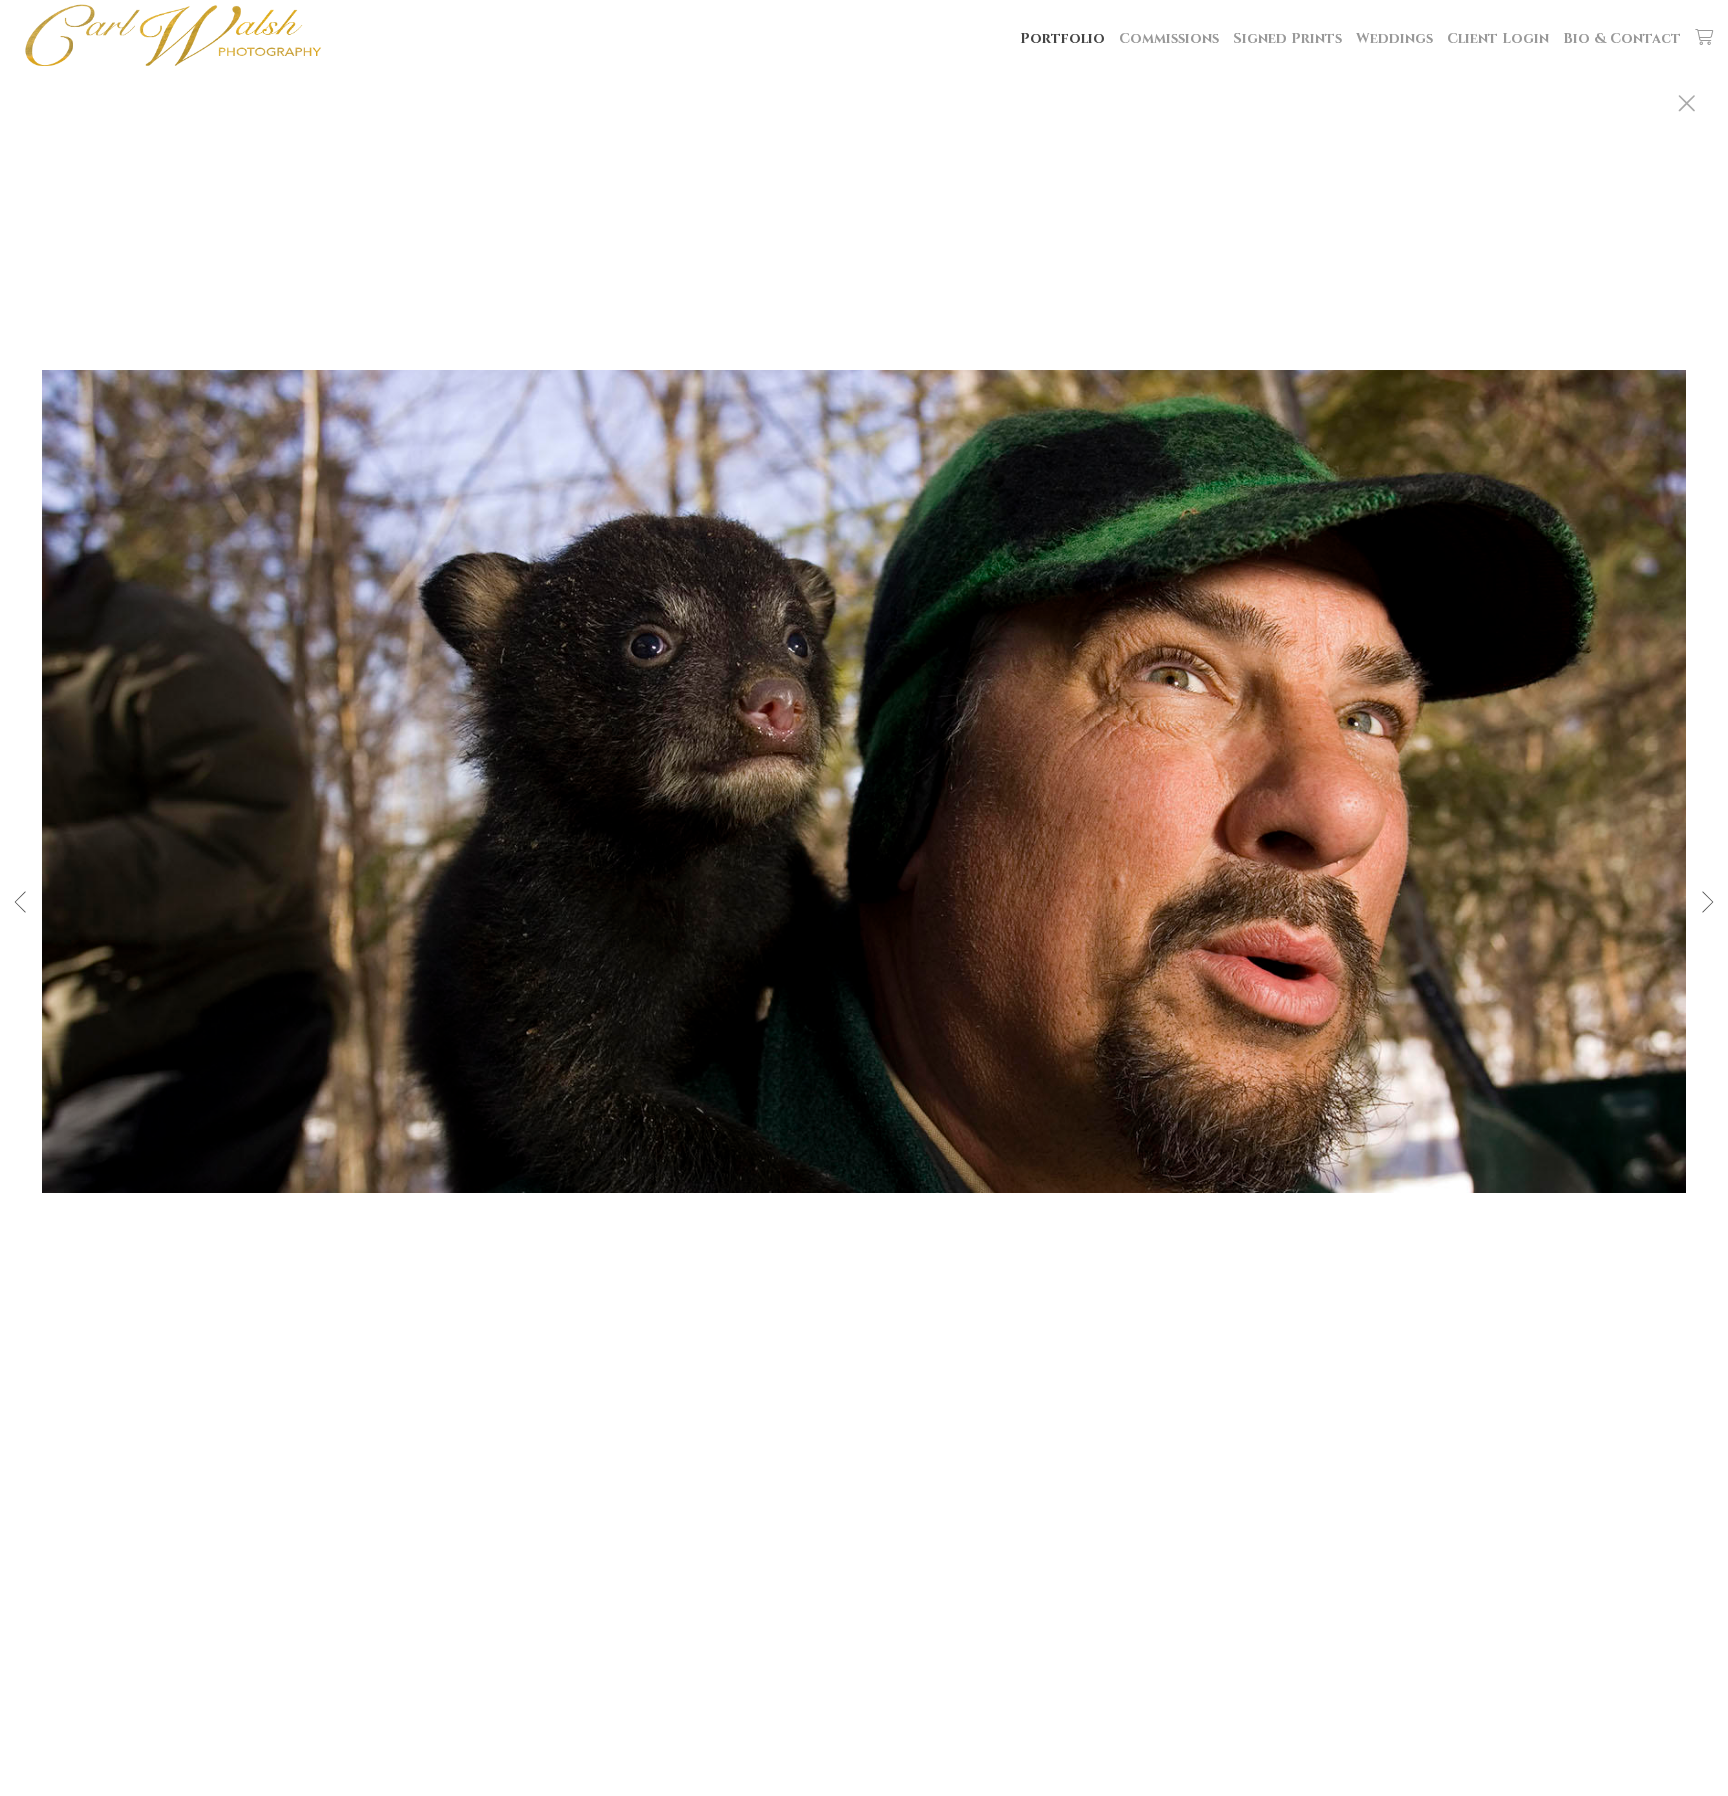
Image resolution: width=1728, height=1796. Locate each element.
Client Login (1498, 38)
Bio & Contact (1622, 38)
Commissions (1169, 38)
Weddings (1394, 38)
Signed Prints (1287, 38)
